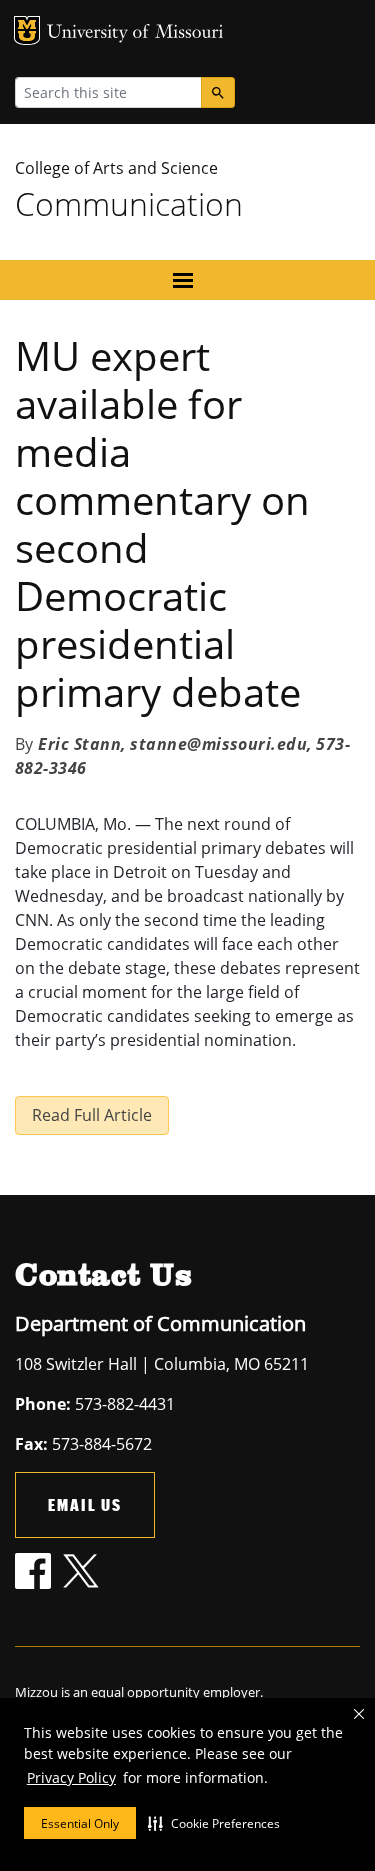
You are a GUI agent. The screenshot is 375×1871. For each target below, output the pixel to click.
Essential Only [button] (80, 1823)
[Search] (218, 92)
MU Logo (27, 30)
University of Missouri (135, 33)
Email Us (85, 1504)
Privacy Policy (71, 1777)
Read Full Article (92, 1115)
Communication (129, 203)
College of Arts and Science (116, 168)
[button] (214, 1823)
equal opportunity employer (175, 1692)
